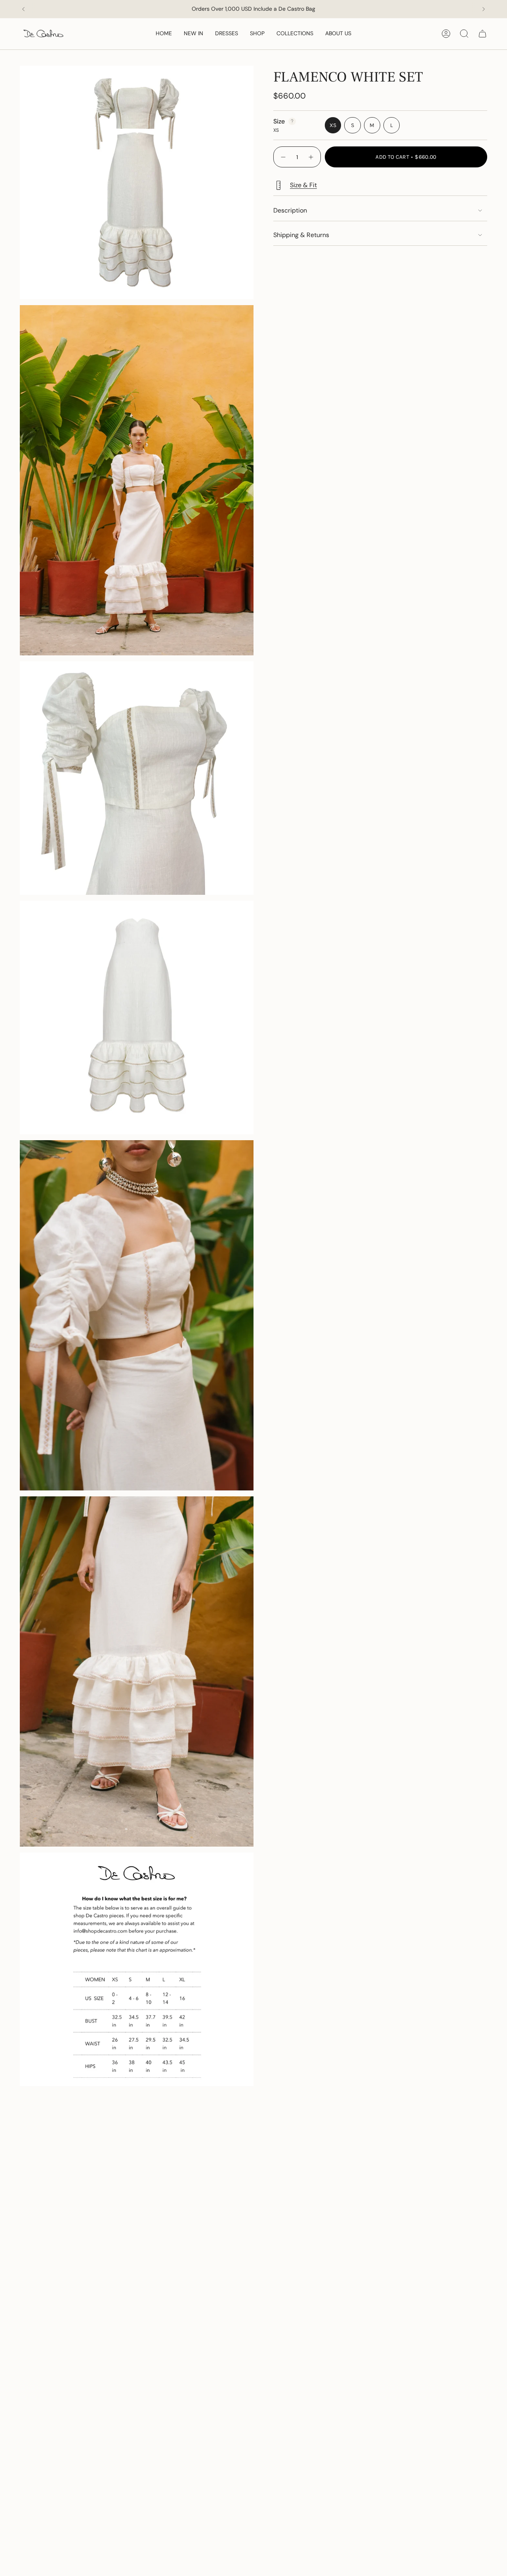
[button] (257, 34)
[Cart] (482, 34)
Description (290, 210)
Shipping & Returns (301, 235)
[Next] (484, 9)
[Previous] (23, 9)
